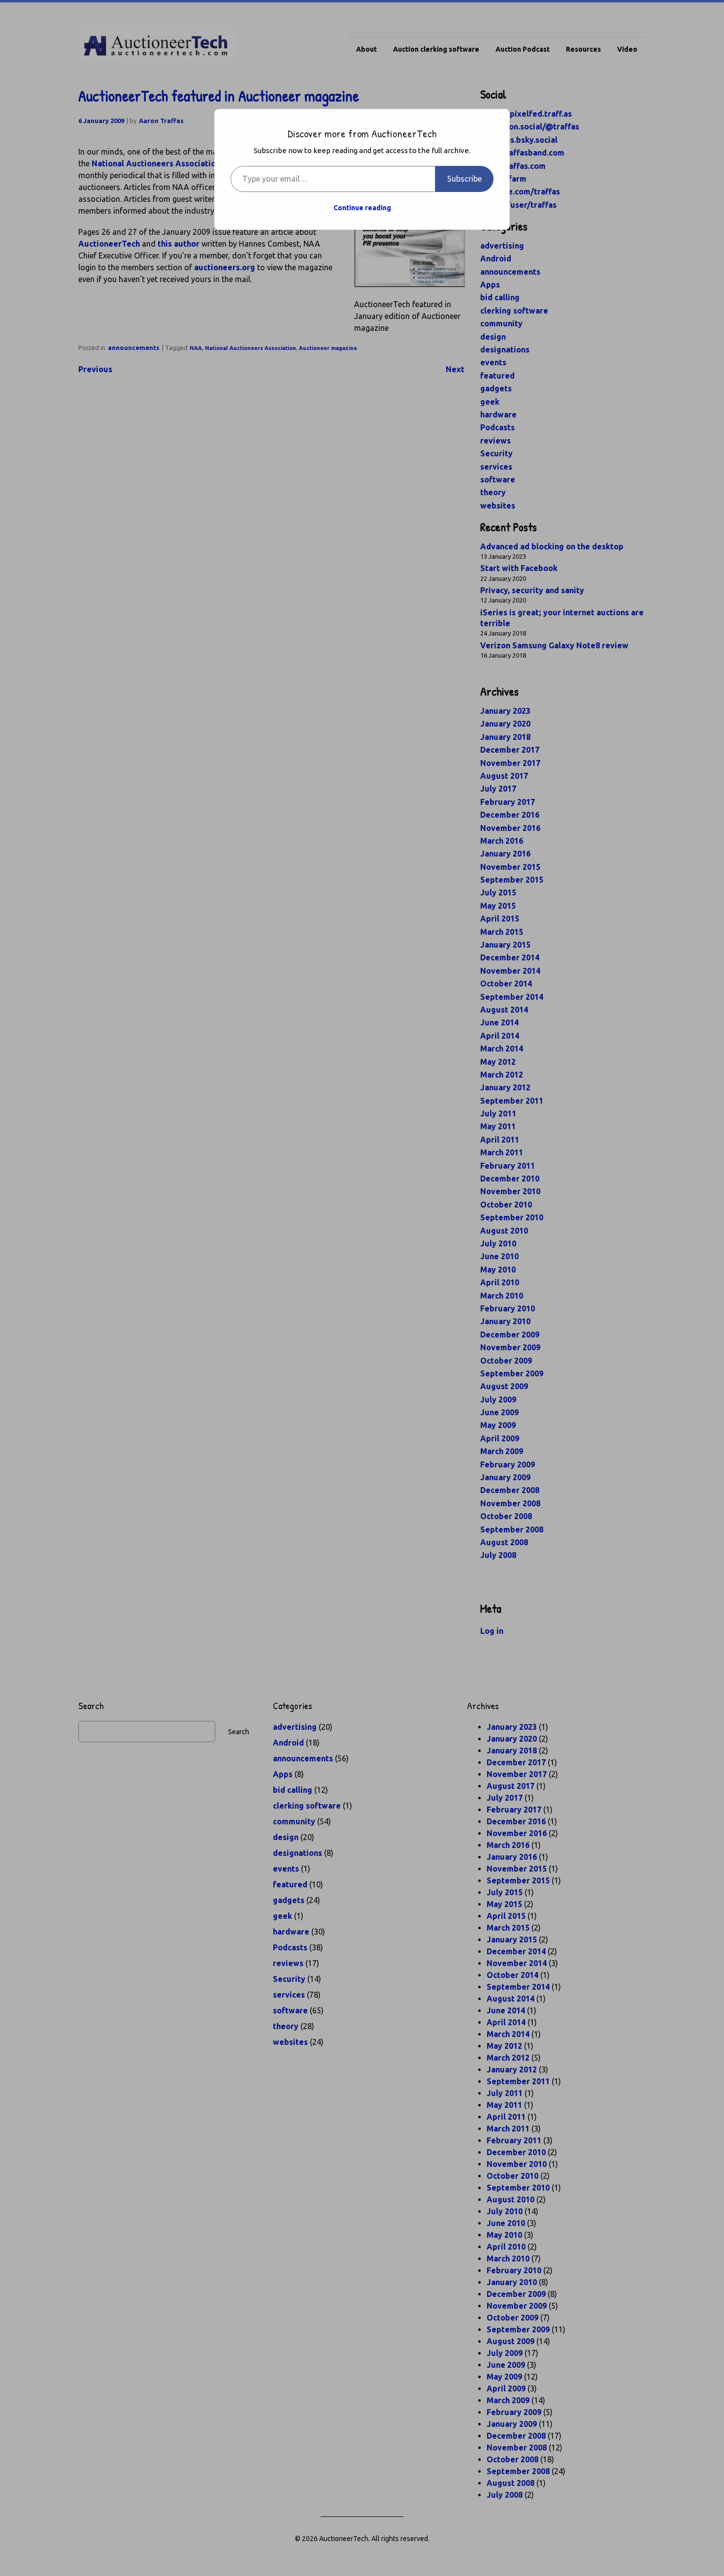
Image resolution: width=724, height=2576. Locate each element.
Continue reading (362, 208)
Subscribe (464, 179)
